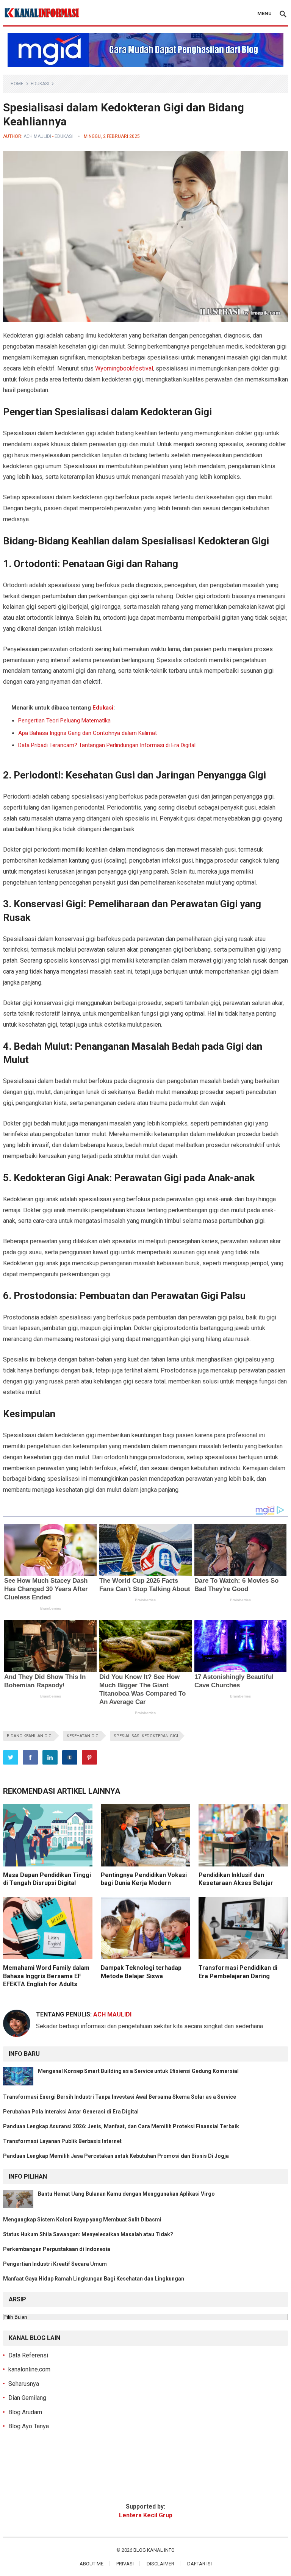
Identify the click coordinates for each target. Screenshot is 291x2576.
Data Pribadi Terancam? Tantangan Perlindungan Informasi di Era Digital (107, 745)
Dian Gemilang (27, 2398)
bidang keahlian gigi (30, 1736)
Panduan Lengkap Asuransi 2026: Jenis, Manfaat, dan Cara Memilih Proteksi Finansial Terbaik (121, 2126)
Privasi (125, 2564)
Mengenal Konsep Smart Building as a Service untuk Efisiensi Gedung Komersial (138, 2071)
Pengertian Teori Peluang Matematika (64, 721)
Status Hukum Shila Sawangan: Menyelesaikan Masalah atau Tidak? (88, 2234)
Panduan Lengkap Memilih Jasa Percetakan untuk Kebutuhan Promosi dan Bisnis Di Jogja (116, 2156)
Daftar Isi (199, 2564)
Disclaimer (160, 2564)
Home (17, 84)
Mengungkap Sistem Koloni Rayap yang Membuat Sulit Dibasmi (82, 2220)
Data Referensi (28, 2355)
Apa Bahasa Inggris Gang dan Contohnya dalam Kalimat (88, 733)
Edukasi (40, 84)
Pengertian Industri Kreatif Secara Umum (55, 2264)
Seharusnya (24, 2384)
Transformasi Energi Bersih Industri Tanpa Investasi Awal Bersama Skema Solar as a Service (120, 2097)
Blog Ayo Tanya (29, 2426)
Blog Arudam (25, 2412)
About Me (92, 2564)
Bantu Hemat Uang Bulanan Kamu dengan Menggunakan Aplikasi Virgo (126, 2194)
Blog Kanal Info (154, 2550)
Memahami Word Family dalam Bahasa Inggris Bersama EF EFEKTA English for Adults (46, 1976)
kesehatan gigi (83, 1736)
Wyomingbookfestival (124, 368)
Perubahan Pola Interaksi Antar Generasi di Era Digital (71, 2112)
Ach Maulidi (37, 136)
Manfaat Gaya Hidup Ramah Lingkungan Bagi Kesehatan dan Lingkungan (94, 2279)
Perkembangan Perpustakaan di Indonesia (57, 2249)
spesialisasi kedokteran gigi (146, 1736)
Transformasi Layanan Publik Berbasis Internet (62, 2141)
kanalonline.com (29, 2369)
